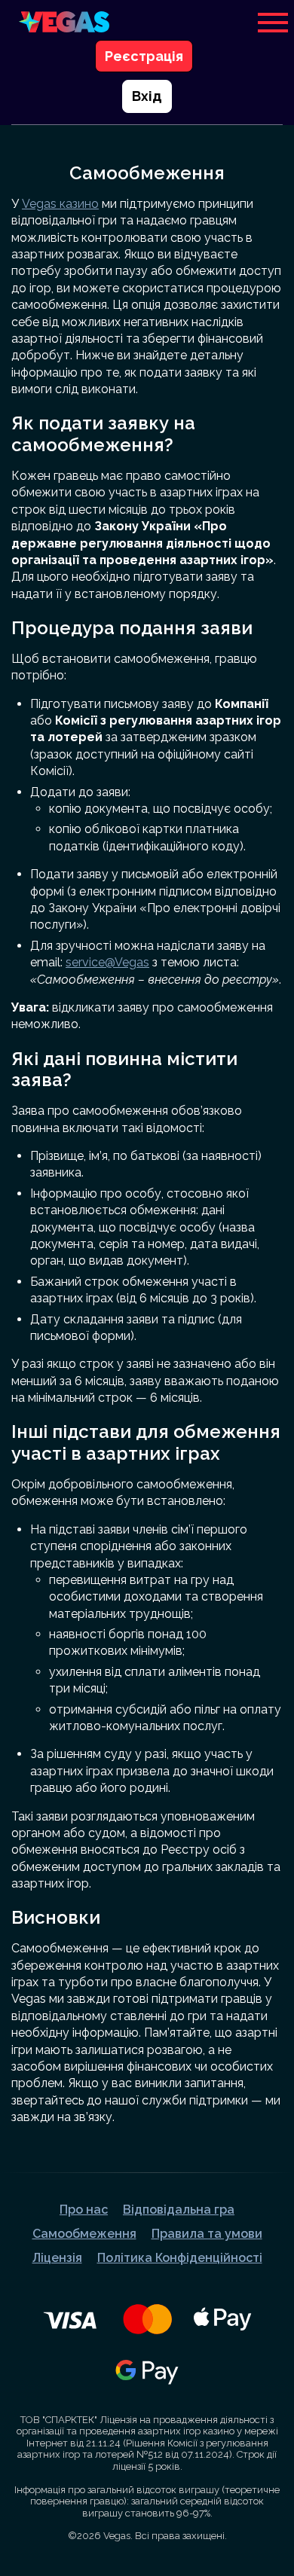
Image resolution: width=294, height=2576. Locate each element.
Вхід (147, 96)
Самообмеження (84, 2234)
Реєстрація (144, 56)
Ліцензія (57, 2258)
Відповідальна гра (179, 2210)
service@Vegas (107, 962)
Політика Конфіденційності (180, 2258)
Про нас (84, 2210)
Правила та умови (207, 2234)
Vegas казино (60, 204)
